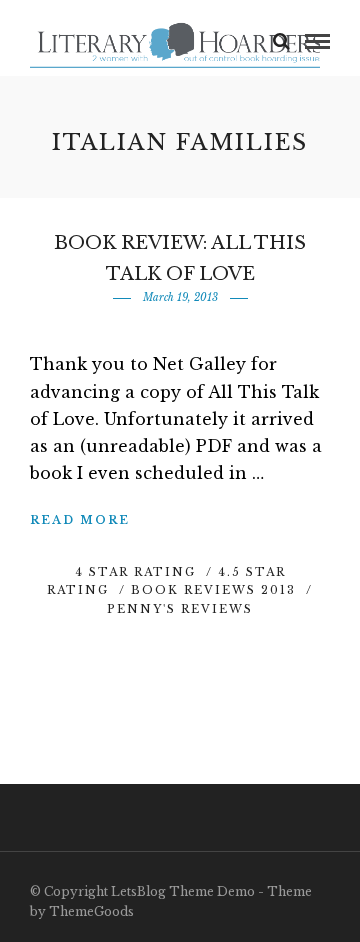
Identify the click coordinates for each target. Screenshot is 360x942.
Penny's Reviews (180, 609)
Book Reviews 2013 (213, 590)
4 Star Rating (135, 572)
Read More (80, 520)
